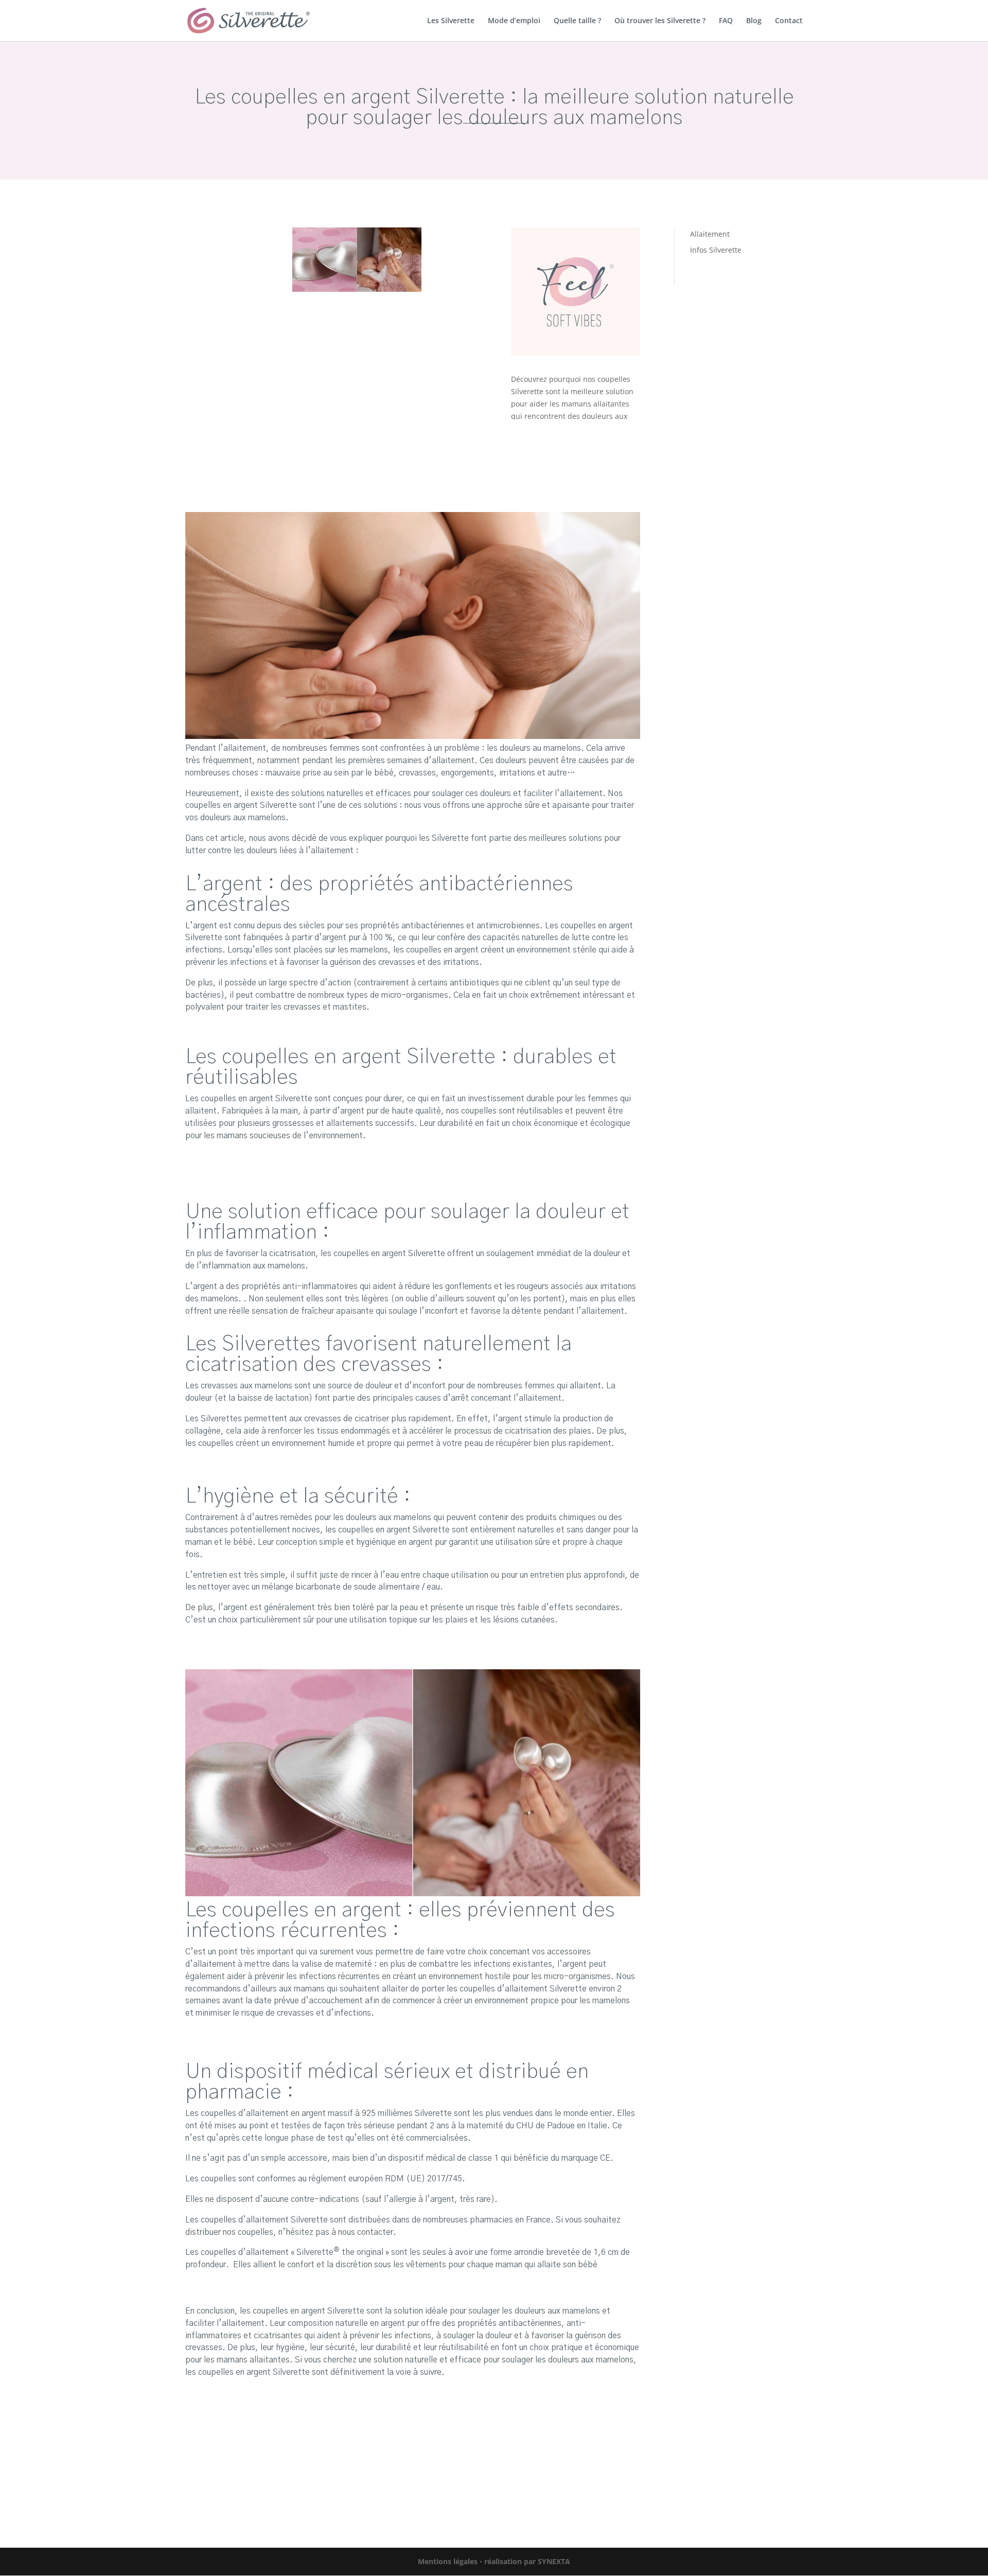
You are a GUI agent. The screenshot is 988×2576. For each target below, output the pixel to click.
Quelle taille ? (577, 21)
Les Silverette (451, 21)
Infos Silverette (716, 250)
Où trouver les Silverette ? (660, 21)
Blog (754, 21)
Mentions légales (448, 2561)
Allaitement (710, 234)
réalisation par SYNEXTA (527, 2561)
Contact (789, 21)
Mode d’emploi (514, 21)
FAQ (726, 21)
